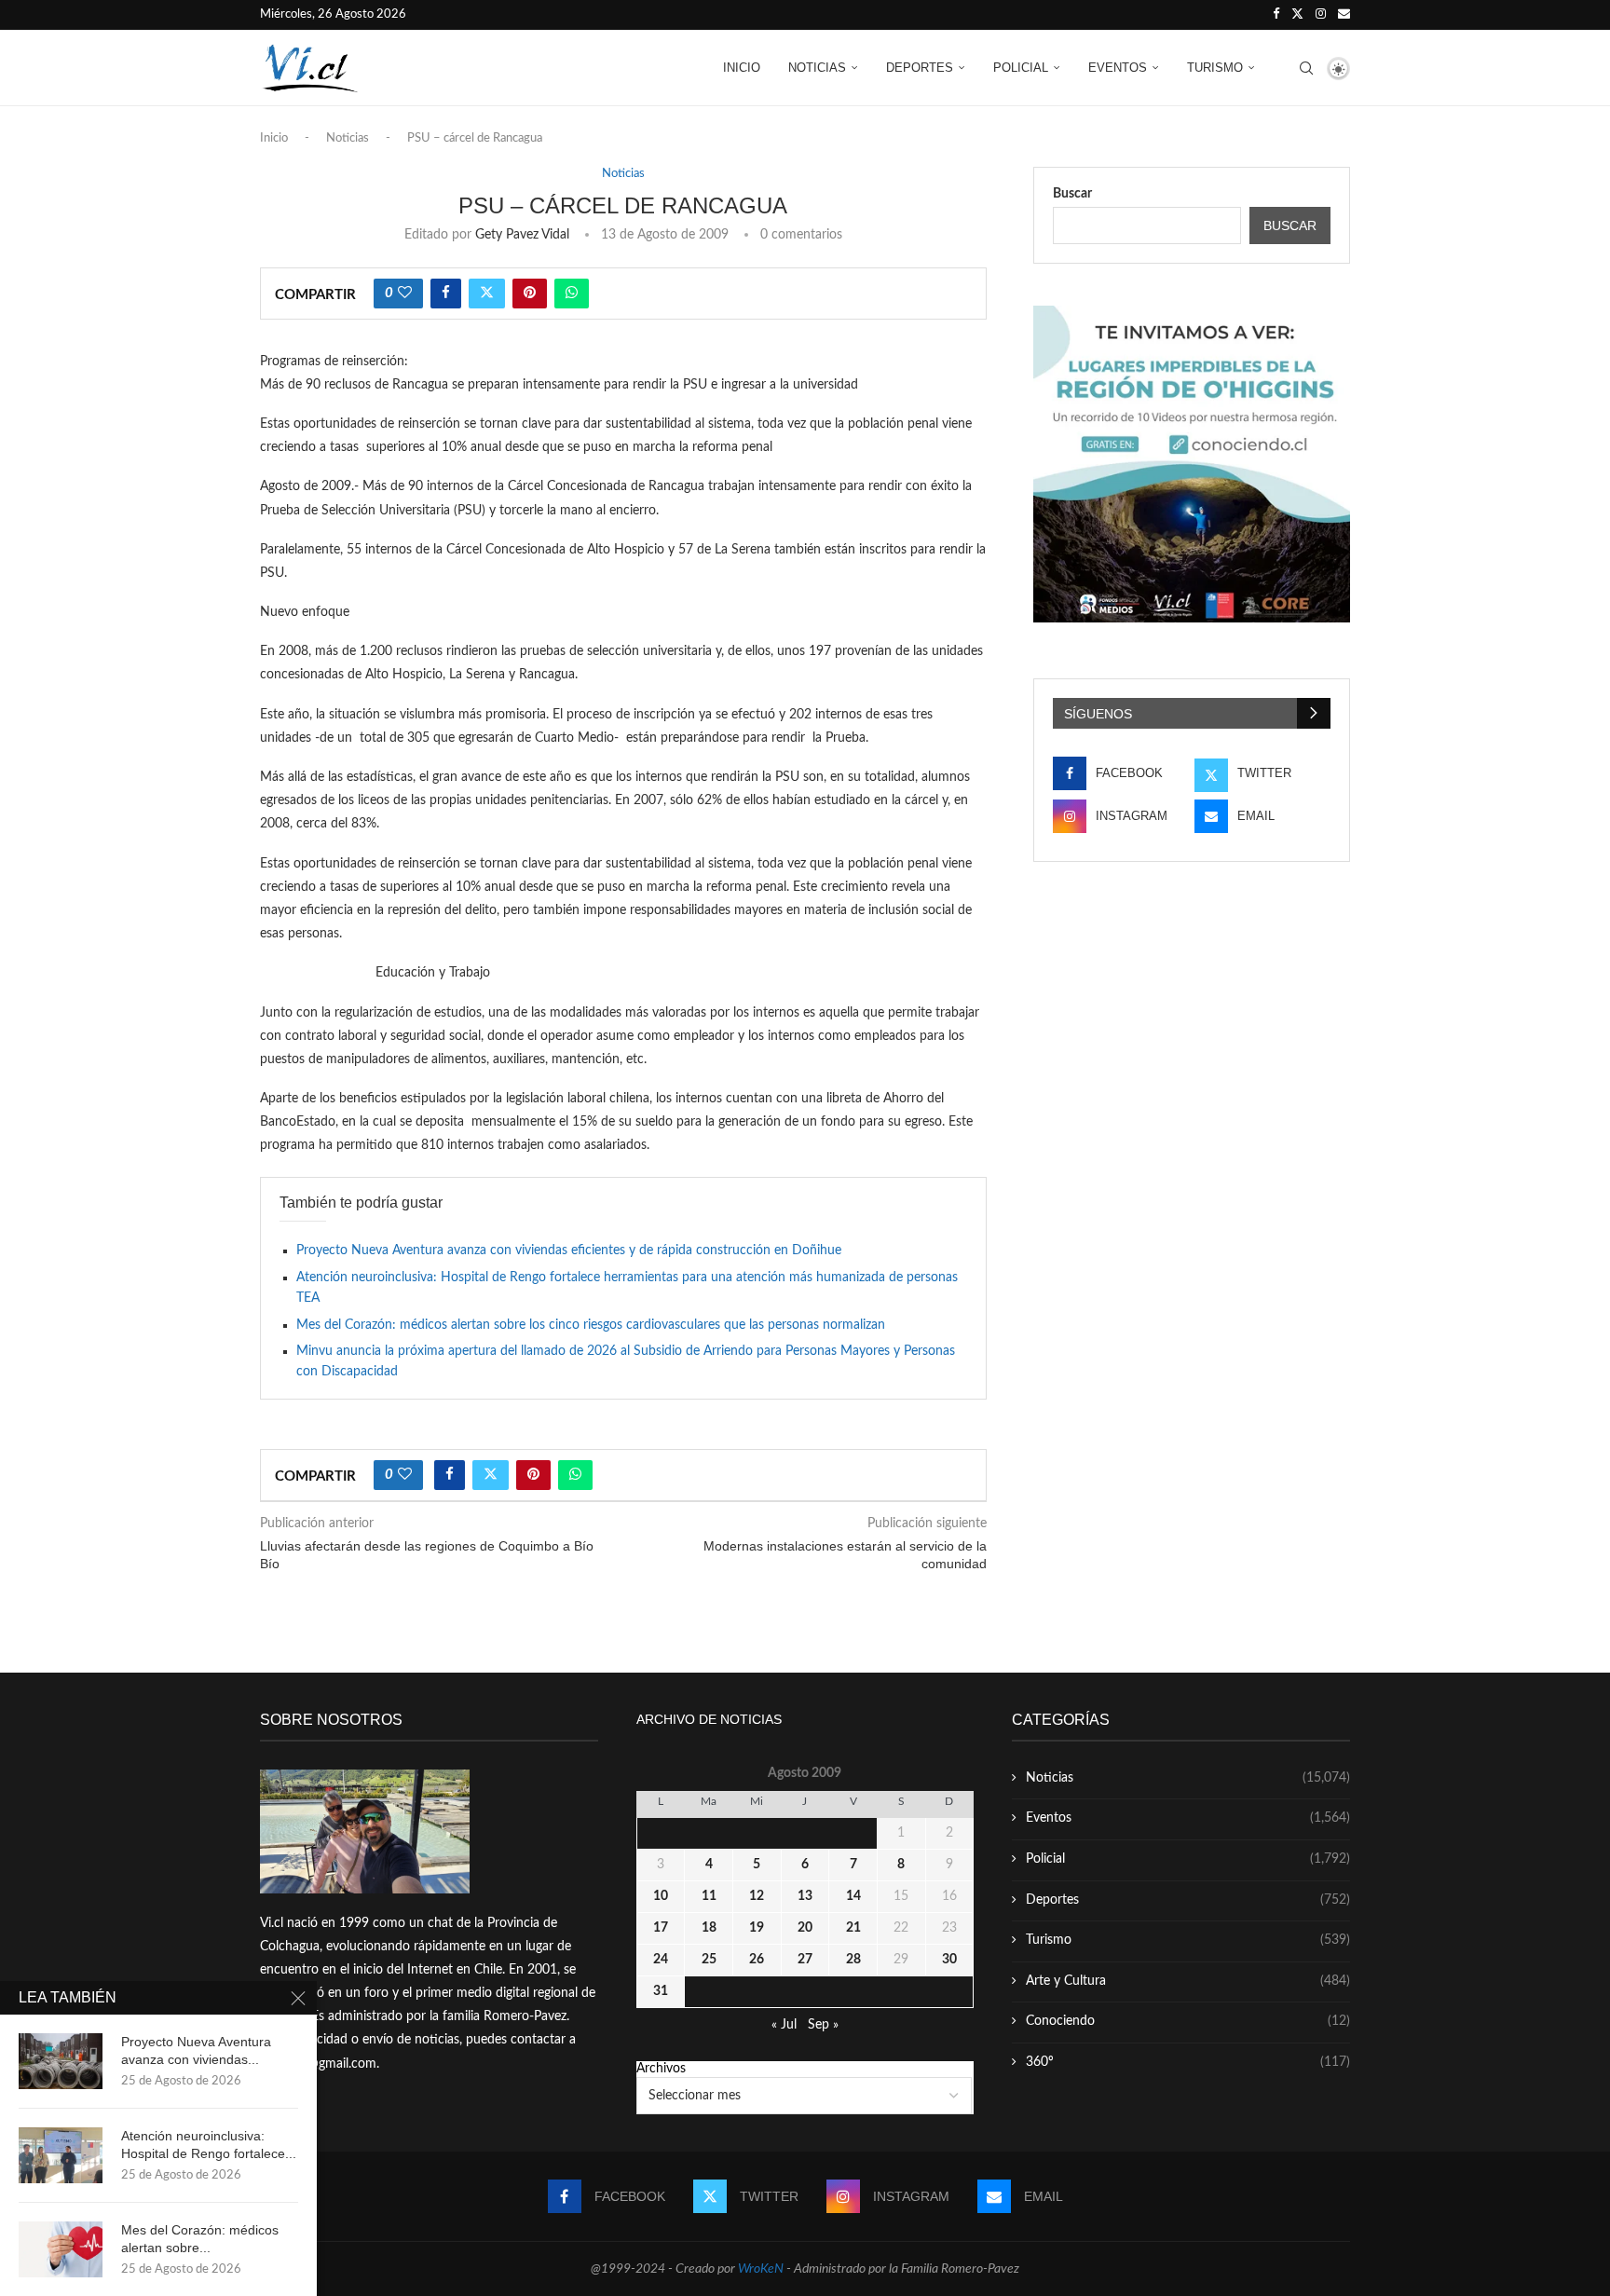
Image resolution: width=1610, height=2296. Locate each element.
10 (661, 1896)
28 (853, 1960)
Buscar (1072, 194)
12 (757, 1896)
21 (853, 1928)
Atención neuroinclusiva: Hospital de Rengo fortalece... (209, 2145)
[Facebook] (1276, 15)
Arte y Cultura (1188, 1981)
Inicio (742, 68)
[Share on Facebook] (446, 294)
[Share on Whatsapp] (572, 294)
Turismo (1215, 68)
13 (805, 1896)
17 (661, 1928)
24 (661, 1960)
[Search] (1306, 68)
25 (709, 1960)
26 (757, 1960)
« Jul (784, 2025)
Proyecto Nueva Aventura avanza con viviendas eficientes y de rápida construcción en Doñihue (569, 1250)
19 (757, 1928)
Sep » (823, 2025)
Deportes (920, 68)
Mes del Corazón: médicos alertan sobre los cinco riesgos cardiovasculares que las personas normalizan (591, 1325)
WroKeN (761, 2269)
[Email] (1344, 15)
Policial (1021, 68)
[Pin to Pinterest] (530, 294)
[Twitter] (1297, 15)
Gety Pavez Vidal (522, 235)
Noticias (817, 68)
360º (1188, 2062)
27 (805, 1960)
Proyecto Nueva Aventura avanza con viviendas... (196, 2050)
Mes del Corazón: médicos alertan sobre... (200, 2239)
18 (709, 1928)
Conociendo (1188, 2021)
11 (709, 1896)
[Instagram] (1321, 15)
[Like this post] (405, 294)
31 (661, 1991)
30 (949, 1960)
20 (805, 1928)
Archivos (661, 2069)
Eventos (1118, 68)
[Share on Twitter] (487, 294)
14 (853, 1896)
